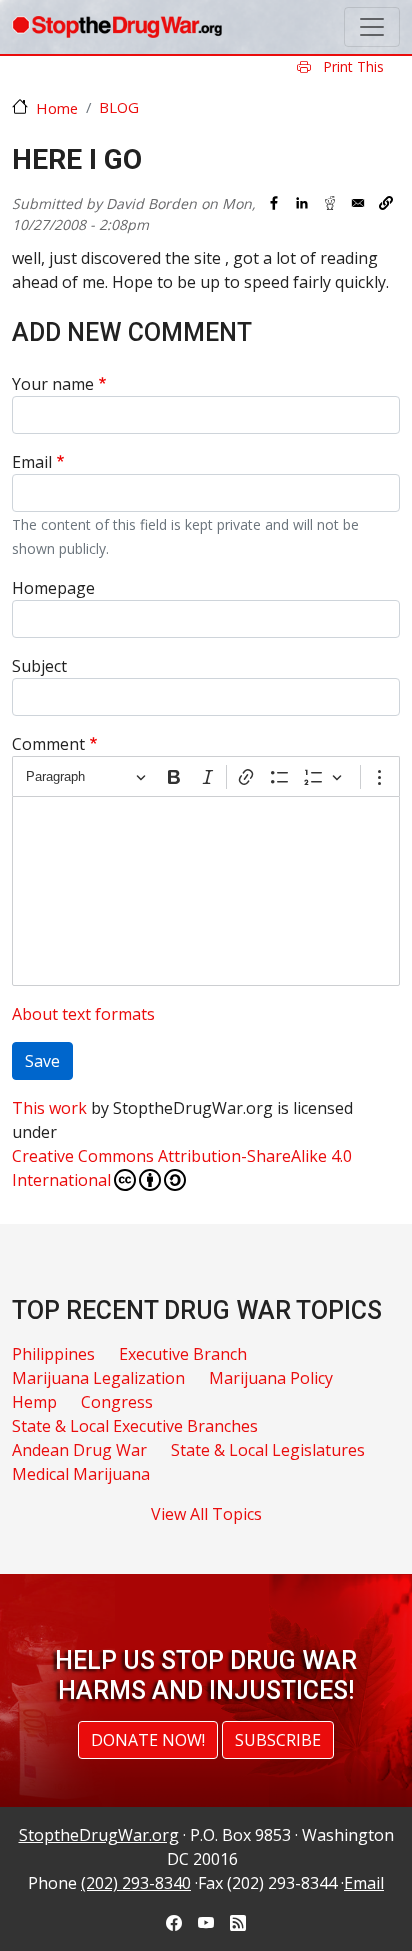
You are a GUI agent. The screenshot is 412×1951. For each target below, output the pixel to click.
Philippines (53, 1354)
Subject (39, 666)
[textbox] (206, 891)
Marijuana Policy (271, 1378)
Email (32, 462)
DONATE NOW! (148, 1740)
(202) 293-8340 (136, 1883)
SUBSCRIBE (278, 1740)
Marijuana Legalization (98, 1378)
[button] (386, 203)
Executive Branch (183, 1354)
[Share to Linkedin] (302, 203)
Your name (53, 384)
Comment (48, 744)
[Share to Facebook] (274, 203)
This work (49, 1108)
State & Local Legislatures (268, 1450)
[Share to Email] (358, 203)
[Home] (117, 27)
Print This (351, 66)
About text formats (83, 1014)
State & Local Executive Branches (135, 1426)
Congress (117, 1402)
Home (57, 108)
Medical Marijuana (81, 1474)
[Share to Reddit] (330, 203)
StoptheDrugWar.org (99, 1835)
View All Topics (206, 1514)
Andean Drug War (79, 1450)
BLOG (119, 107)
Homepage (53, 588)
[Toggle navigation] (372, 27)
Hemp (34, 1402)
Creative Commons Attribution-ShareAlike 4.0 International (182, 1168)
